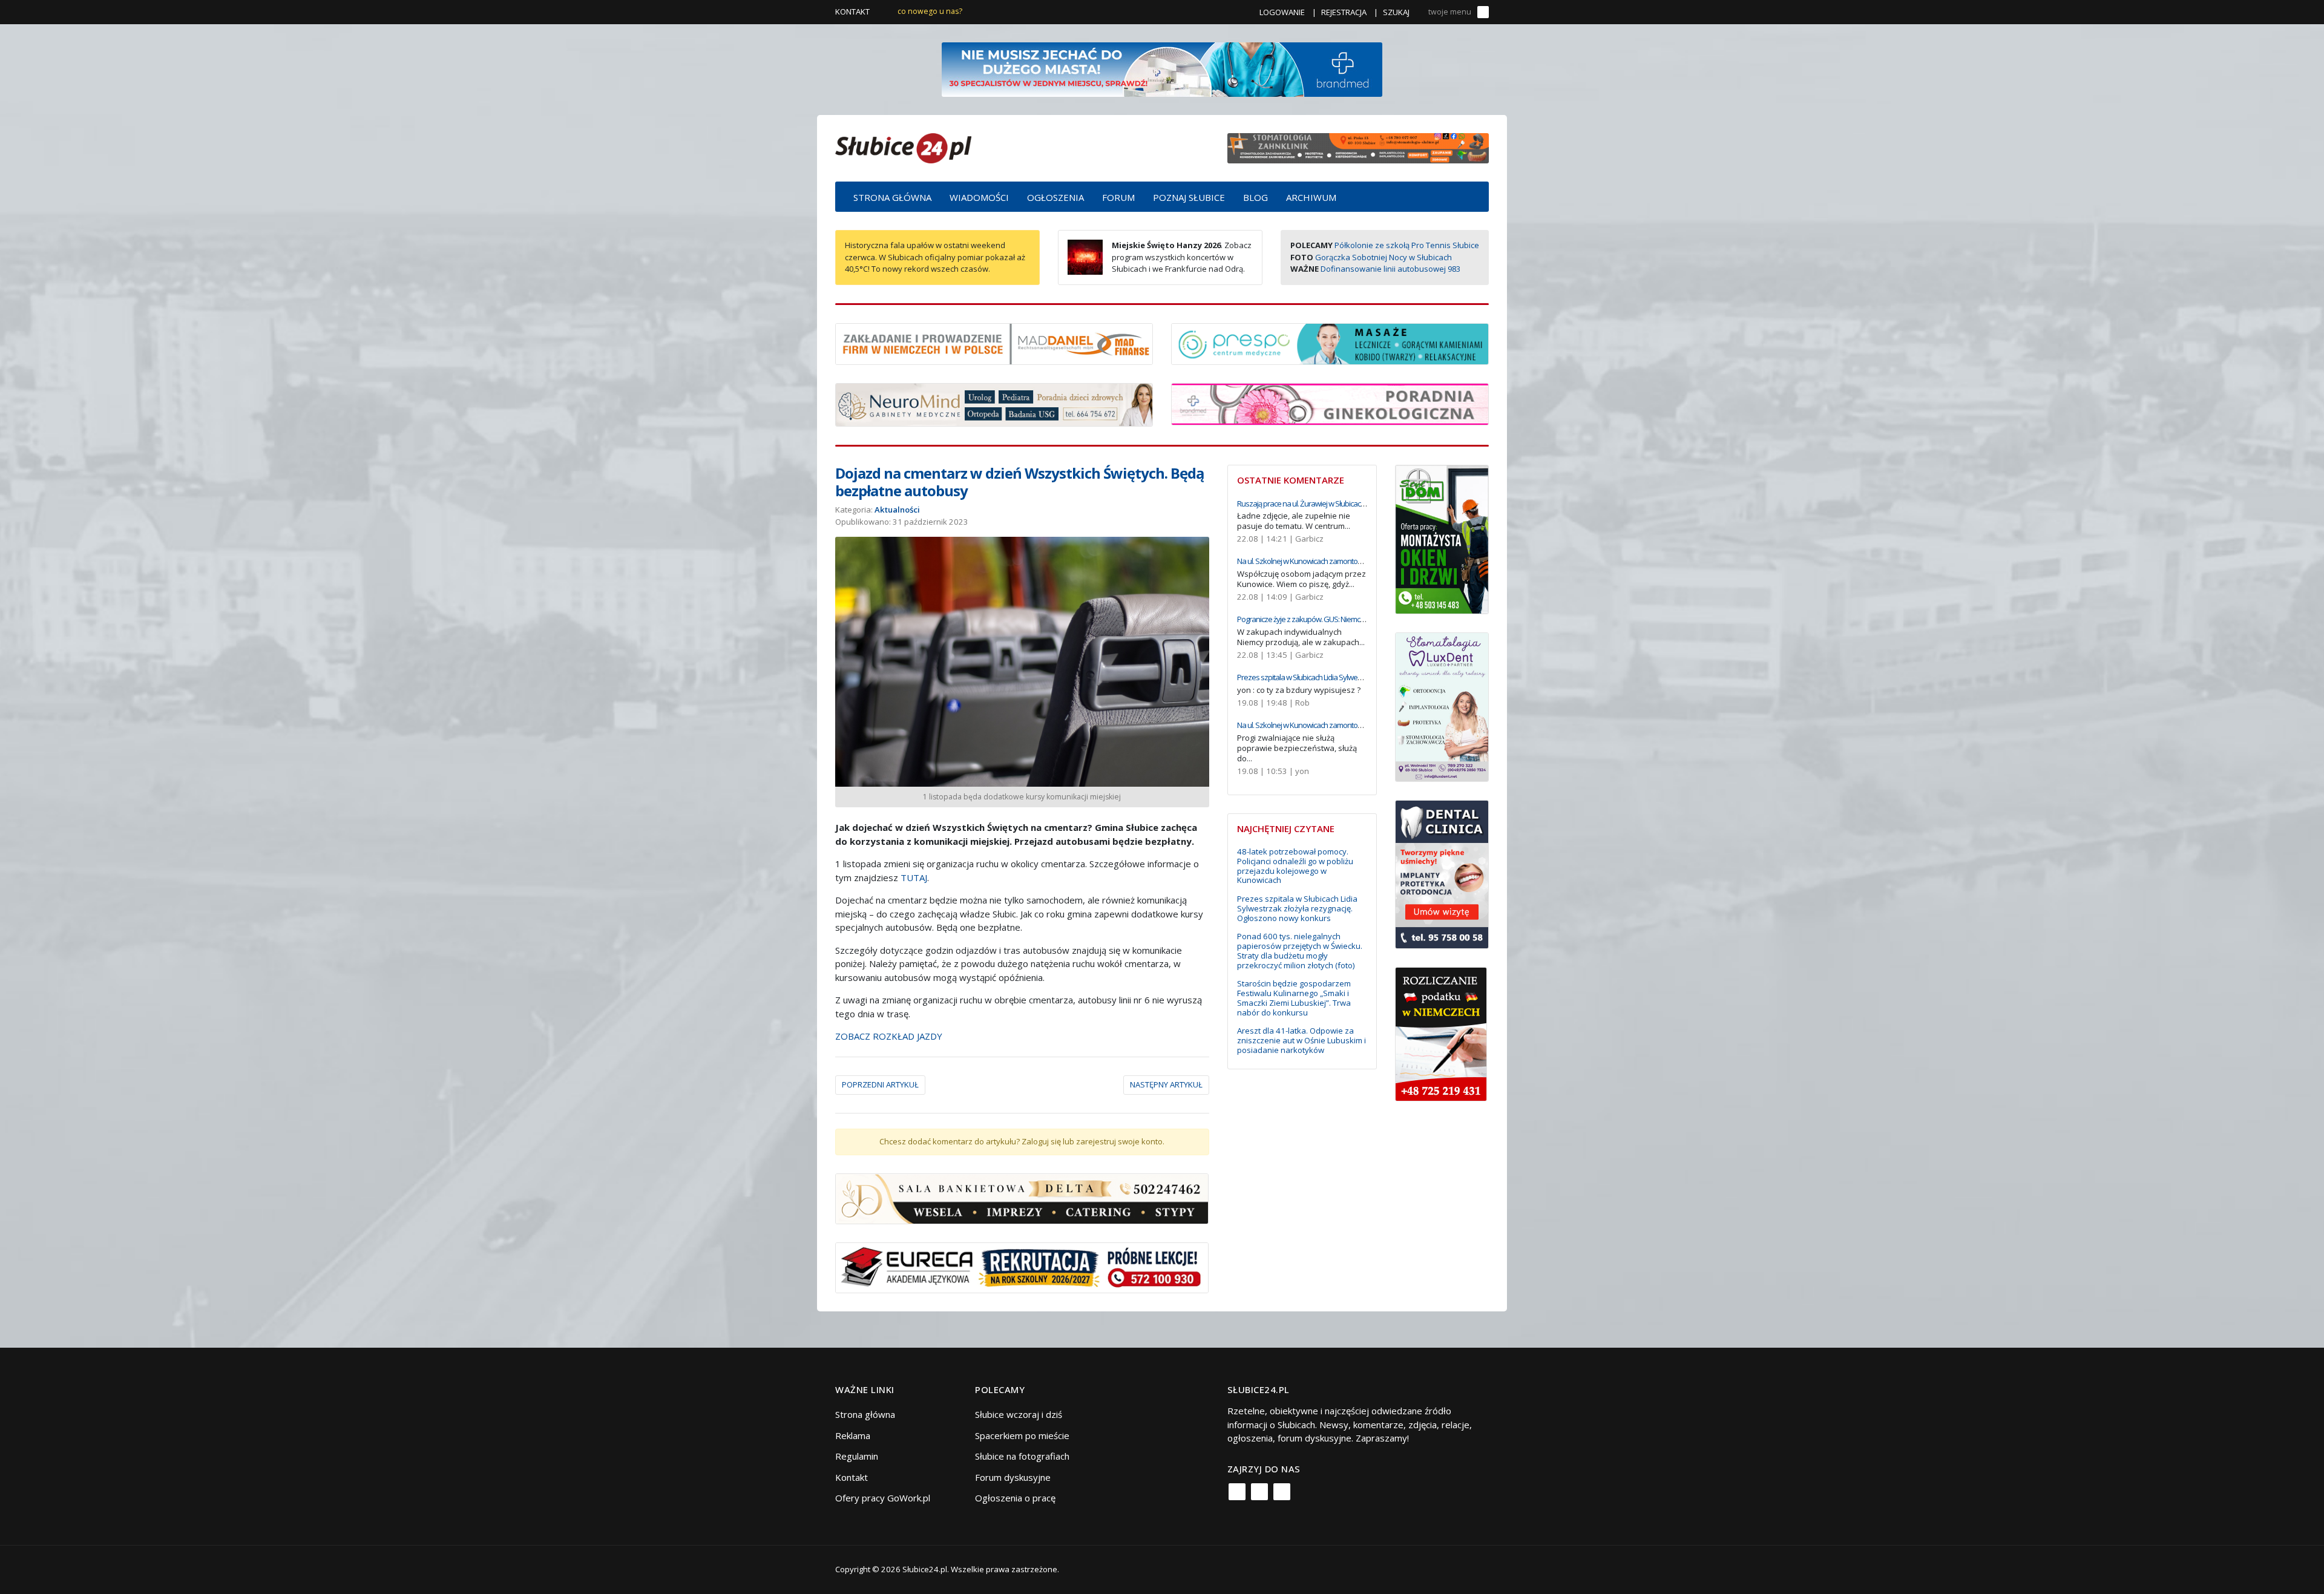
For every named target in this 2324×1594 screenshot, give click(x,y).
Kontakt (852, 11)
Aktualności (897, 510)
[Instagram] (1259, 1492)
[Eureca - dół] (1022, 1267)
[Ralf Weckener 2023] (1441, 1033)
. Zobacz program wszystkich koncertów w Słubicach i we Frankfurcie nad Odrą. (1182, 257)
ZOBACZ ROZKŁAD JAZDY (889, 1036)
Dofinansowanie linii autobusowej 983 (1390, 269)
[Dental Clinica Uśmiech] (1442, 873)
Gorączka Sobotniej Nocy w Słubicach (1384, 257)
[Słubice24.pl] (903, 147)
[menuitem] (892, 197)
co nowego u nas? (930, 11)
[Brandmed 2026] (1162, 68)
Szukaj (1396, 12)
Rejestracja (1344, 12)
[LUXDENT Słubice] (1442, 706)
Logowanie (1282, 12)
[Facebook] (1237, 1492)
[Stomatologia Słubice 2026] (1358, 147)
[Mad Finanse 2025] (994, 343)
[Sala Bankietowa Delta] (1022, 1198)
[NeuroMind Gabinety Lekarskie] (994, 404)
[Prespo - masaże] (1330, 343)
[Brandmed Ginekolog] (1330, 403)
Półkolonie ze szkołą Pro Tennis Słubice (1407, 245)
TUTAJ (914, 877)
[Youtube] (1282, 1492)
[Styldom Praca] (1442, 538)
